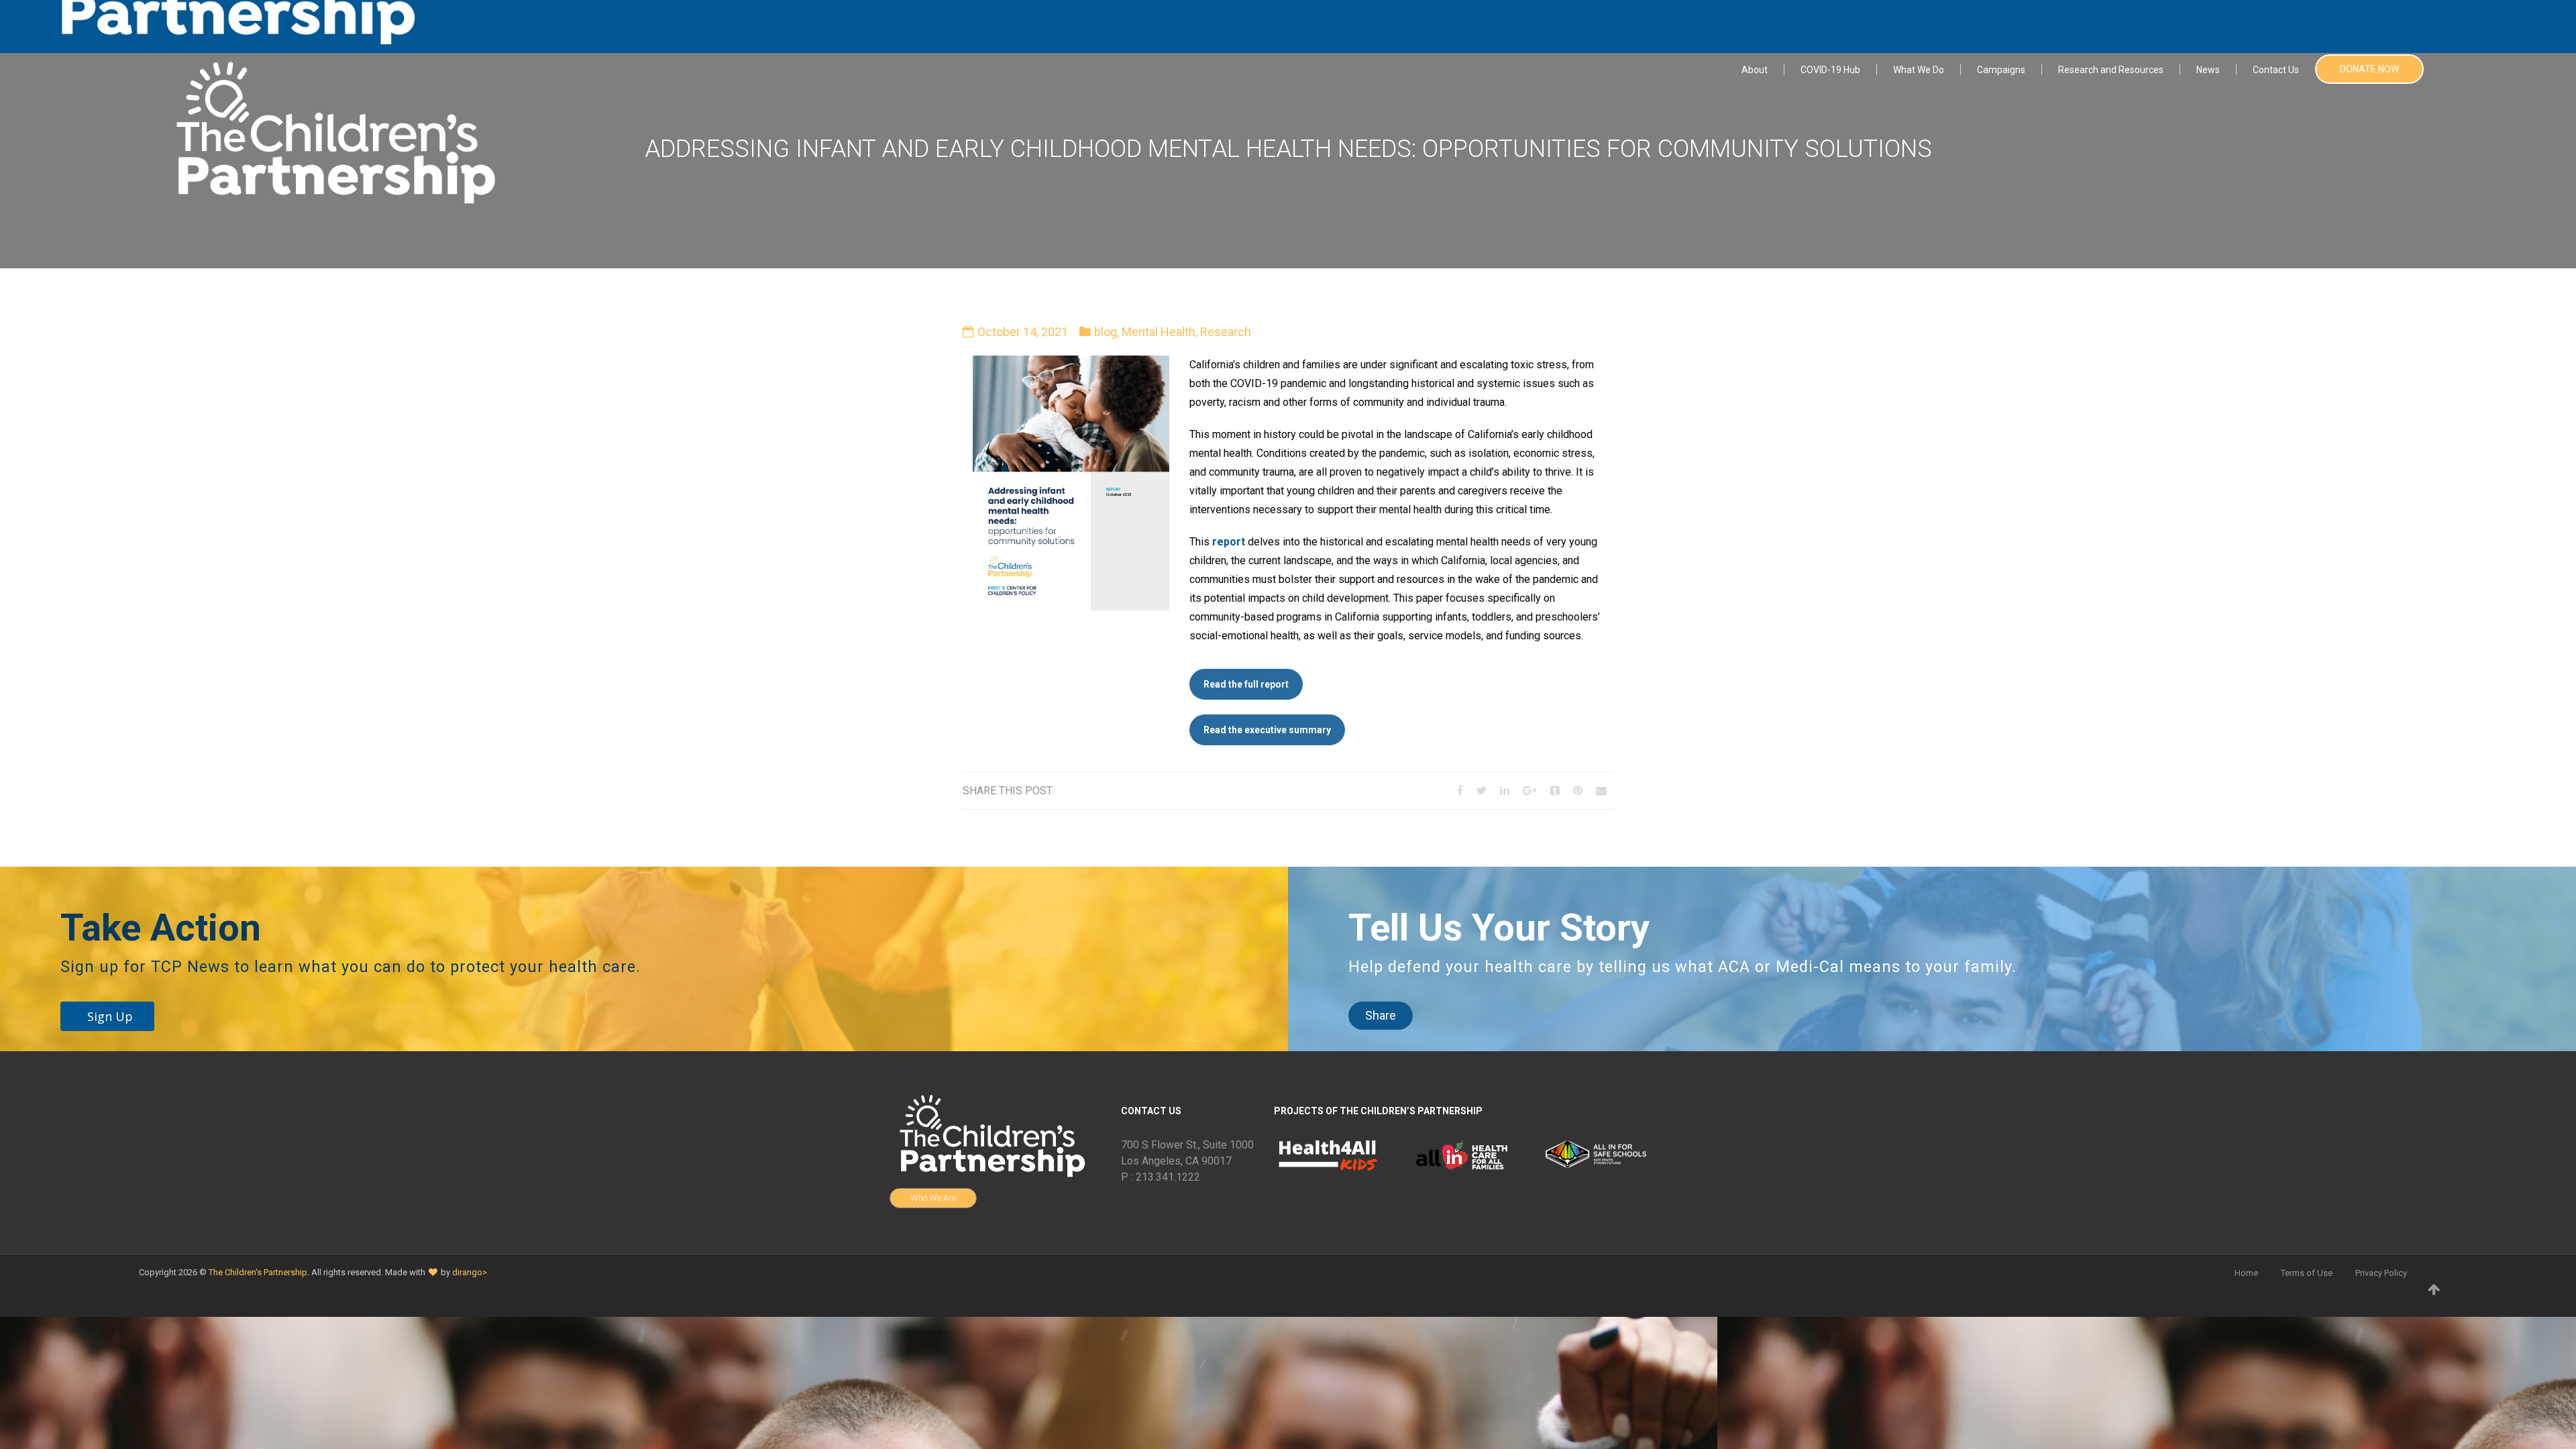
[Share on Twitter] (1482, 791)
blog (1106, 332)
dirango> (470, 1272)
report (1229, 542)
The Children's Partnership (258, 1272)
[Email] (1601, 791)
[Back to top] (2434, 1289)
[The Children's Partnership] (332, 130)
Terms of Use (2307, 1273)
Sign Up (110, 1016)
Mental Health (1159, 332)
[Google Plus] (1530, 791)
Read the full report (1246, 684)
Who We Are (933, 1198)
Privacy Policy (2381, 1273)
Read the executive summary (1267, 730)
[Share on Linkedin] (1505, 791)
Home (2246, 1273)
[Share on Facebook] (1460, 791)
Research (1226, 332)
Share (1381, 1015)
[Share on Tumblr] (1555, 791)
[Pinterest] (1578, 791)
